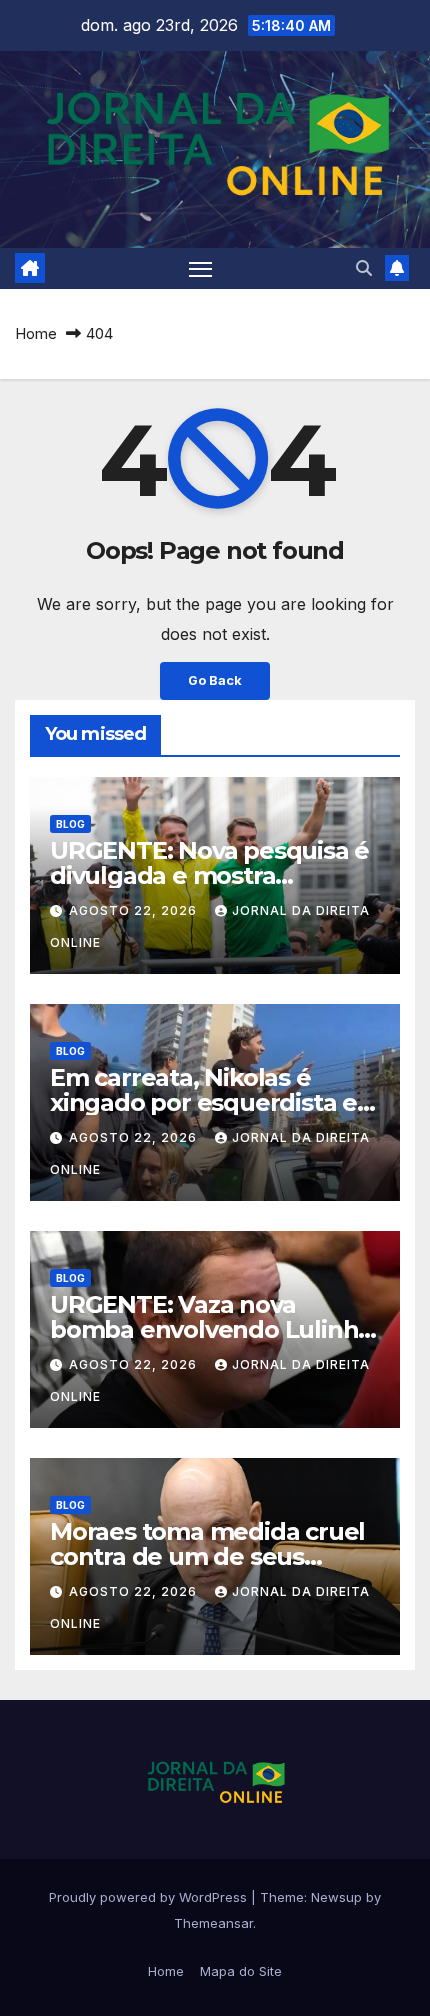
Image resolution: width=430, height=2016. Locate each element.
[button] (364, 268)
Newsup (336, 1897)
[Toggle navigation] (201, 269)
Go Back (215, 680)
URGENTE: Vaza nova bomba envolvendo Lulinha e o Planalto (211, 1329)
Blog (70, 824)
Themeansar (213, 1923)
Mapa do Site (241, 1971)
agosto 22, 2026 (135, 910)
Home (36, 333)
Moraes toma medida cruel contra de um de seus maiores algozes (207, 1556)
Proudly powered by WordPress (150, 1897)
